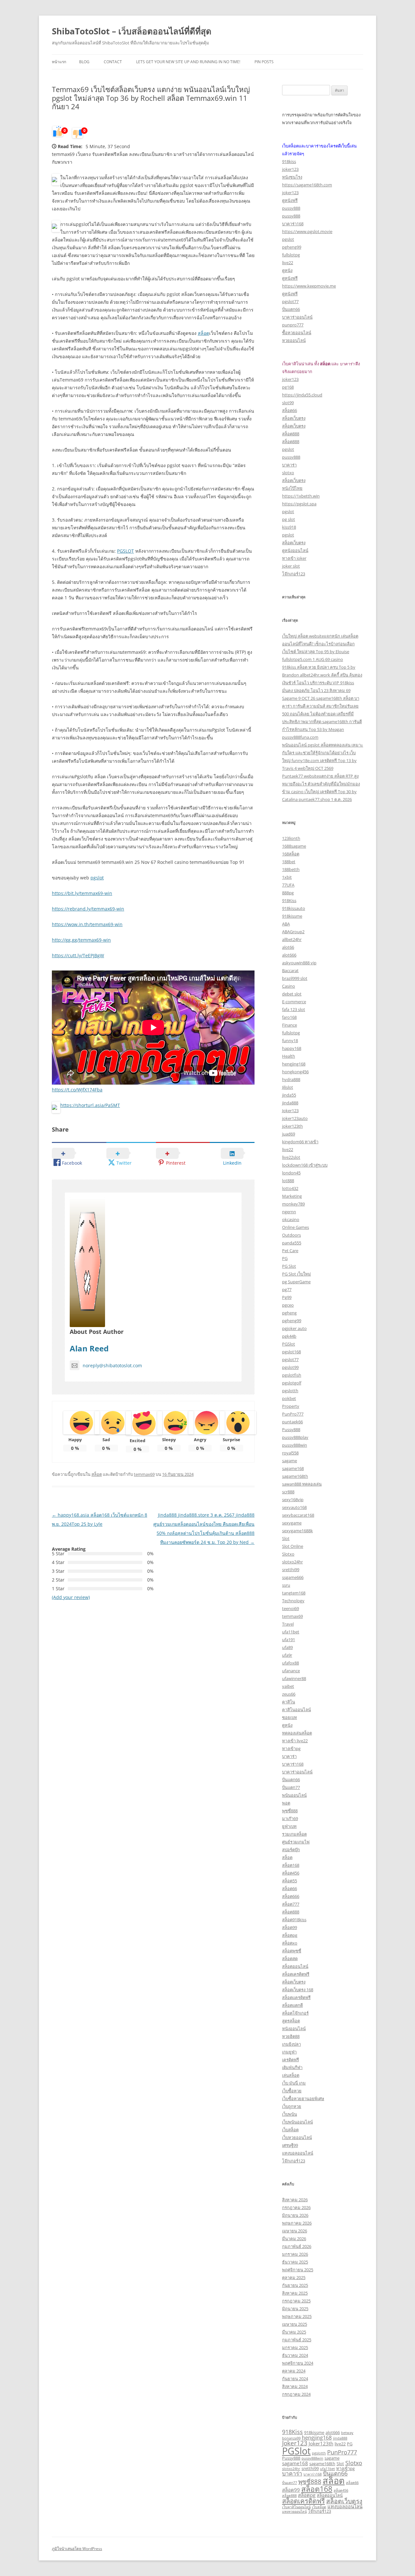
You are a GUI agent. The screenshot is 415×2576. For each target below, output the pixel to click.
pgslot (97, 878)
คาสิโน (289, 1702)
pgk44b (289, 1336)
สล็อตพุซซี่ (292, 1951)
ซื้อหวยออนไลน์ (297, 333)
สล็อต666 (291, 1896)
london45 (291, 1173)
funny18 (290, 1041)
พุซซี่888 (290, 1811)
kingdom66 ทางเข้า (300, 1142)
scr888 (288, 1492)
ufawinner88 (294, 1678)
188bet (289, 862)
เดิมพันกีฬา (292, 2067)
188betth (291, 869)
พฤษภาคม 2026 (297, 2223)
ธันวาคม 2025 (295, 2262)
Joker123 (290, 1111)
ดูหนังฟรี (290, 200)
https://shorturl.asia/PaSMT (90, 1105)
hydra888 (291, 1079)
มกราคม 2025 (295, 2347)
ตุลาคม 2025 (294, 2277)
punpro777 (293, 325)
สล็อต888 (291, 434)
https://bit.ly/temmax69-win (82, 893)
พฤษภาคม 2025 (297, 2316)
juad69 (289, 1134)
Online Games (296, 1227)
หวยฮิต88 (291, 2036)
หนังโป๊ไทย (292, 488)
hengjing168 (294, 1064)
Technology (293, 1601)
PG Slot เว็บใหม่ (296, 1274)
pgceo (288, 1305)
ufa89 (287, 1647)
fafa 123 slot (294, 1009)
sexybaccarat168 (298, 1515)
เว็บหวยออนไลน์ (297, 2137)
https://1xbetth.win (301, 496)
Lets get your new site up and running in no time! (188, 62)
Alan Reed (89, 1348)
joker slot (291, 566)
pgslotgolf (292, 1383)
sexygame (292, 1523)
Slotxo (288, 1554)
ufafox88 (290, 1663)
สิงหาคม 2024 (295, 2386)
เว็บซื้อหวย (292, 2091)
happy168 (292, 1048)
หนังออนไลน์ (294, 2029)
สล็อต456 (291, 1873)
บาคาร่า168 (293, 224)
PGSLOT (125, 551)
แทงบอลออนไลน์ (298, 2153)
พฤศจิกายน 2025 (298, 2270)
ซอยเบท (290, 1717)
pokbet (289, 1398)
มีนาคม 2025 (294, 2332)
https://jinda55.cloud (302, 395)
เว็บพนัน (290, 2114)
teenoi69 (290, 1608)
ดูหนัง (287, 270)
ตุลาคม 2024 (294, 2371)
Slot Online (293, 1546)
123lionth (291, 838)
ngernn (289, 1212)
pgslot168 (291, 1352)
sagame (290, 1461)
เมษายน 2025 (295, 2324)
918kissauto (294, 908)
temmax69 (144, 1474)
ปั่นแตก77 (291, 1787)
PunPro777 (293, 1414)
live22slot (291, 1157)
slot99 (288, 403)
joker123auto (295, 1118)
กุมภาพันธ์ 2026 (297, 2246)
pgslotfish (292, 1375)
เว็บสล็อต (290, 2130)
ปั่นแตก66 (291, 309)
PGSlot (289, 1344)
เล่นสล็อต (291, 2075)
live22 (288, 263)
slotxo (288, 473)
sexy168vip (293, 1500)
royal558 (290, 1453)
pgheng (289, 1313)
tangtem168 (294, 1593)
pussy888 (291, 208)
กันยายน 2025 (295, 2285)
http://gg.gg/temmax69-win (81, 940)
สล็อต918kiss (294, 1920)
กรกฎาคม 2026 (296, 2207)
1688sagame (294, 846)
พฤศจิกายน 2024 (298, 2363)
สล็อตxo (290, 1943)
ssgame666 (293, 1577)
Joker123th (321, 2443)
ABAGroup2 (293, 932)
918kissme (292, 916)
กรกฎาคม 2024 (296, 2394)
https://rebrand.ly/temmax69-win (88, 909)
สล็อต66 (290, 410)
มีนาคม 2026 (294, 2239)
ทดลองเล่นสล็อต (297, 1733)
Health (289, 1056)
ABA (286, 924)
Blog (84, 62)
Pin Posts (264, 62)
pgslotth (290, 1391)
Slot (286, 1538)
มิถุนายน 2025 (295, 2309)
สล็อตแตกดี (292, 2005)
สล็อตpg (290, 1935)
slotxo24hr (292, 1562)
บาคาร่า (289, 465)
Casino (289, 986)
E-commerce (294, 1002)
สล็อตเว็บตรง (294, 418)
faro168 (289, 1017)
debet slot (292, 994)
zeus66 (289, 1694)
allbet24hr (292, 939)
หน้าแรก (59, 62)
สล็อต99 (290, 1927)
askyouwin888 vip (299, 963)
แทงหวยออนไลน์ (294, 2511)
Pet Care (290, 1251)
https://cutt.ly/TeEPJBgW (78, 955)
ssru (286, 1585)
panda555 (292, 1243)
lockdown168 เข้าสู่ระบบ (305, 1165)
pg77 (287, 1289)
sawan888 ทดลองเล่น (302, 1484)
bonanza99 (291, 2438)
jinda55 (289, 1095)
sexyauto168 (294, 1507)
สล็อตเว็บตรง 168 (298, 1990)
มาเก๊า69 (290, 1818)
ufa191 (289, 1640)
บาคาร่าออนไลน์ (297, 317)
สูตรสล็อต (291, 2021)
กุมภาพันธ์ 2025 (297, 2340)
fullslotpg (291, 255)
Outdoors (291, 1235)
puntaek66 (292, 1422)
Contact (113, 62)
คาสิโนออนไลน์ (296, 1710)
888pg (288, 893)
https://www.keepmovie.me (309, 286)
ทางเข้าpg (291, 1748)
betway (347, 2433)
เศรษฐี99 (290, 2145)
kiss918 (289, 527)
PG (285, 1258)
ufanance (291, 1671)
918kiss (289, 161)
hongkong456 (295, 1072)
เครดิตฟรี (290, 2060)
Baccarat (290, 970)
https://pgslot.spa (299, 504)
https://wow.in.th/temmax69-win (87, 924)
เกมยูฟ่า (289, 2052)
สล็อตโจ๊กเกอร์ (295, 2013)
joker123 (290, 169)
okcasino (291, 1219)
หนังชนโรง (292, 177)
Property (291, 1406)
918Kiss (289, 900)
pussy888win (295, 1445)
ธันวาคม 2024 (295, 2355)
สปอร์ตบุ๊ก (291, 1850)
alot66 (288, 947)
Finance (290, 1025)
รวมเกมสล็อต (294, 1834)
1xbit (287, 877)
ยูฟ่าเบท (289, 1826)
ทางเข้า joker (294, 558)
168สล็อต (291, 854)
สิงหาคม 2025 (295, 2293)
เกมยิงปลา (291, 2044)
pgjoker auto (294, 1328)
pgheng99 (292, 247)
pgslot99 (290, 1367)
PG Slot (289, 1266)
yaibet (288, 1686)
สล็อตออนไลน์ (295, 1966)
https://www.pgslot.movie (307, 231)
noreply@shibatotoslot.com (112, 1365)
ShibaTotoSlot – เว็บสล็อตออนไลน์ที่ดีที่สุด (132, 31)
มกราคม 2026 (295, 2254)
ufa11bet (291, 1632)
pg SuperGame (296, 1282)
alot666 (289, 955)
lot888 (288, 1181)
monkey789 (293, 1204)
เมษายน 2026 (295, 2231)
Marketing (292, 1196)
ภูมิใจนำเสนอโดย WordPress (77, 2549)
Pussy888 (291, 1429)
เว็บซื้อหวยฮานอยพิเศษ (303, 2099)
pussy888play (295, 1437)
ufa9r (287, 1655)
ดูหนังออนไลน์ (295, 550)
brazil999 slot (295, 978)
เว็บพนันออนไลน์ (297, 2122)
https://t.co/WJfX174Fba (77, 1090)
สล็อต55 (290, 1881)
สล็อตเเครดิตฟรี (296, 1997)
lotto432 (290, 1188)
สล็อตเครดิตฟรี (296, 1974)
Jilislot (288, 1087)
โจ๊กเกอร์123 (294, 574)
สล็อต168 (291, 1865)
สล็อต (203, 333)
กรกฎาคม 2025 (296, 2301)
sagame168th (295, 1476)
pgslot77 (290, 301)
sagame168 (293, 1468)
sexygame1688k (297, 1531)
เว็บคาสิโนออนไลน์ (296, 2507)
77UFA (288, 885)
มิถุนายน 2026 (295, 2215)
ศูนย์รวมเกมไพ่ (296, 1842)
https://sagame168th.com (307, 185)
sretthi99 (291, 1570)
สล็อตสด (290, 1958)
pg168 (288, 387)
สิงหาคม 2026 (295, 2200)
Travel (288, 1624)
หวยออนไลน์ (294, 340)
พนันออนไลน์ (294, 1795)
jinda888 (290, 1103)
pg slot (289, 519)
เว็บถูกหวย (292, 2106)
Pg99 (287, 1297)
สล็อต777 (291, 1904)
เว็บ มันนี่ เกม (294, 2083)
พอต (286, 1803)
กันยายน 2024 (295, 2379)
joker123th (292, 1126)
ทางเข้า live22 (295, 1741)
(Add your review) (71, 1597)
